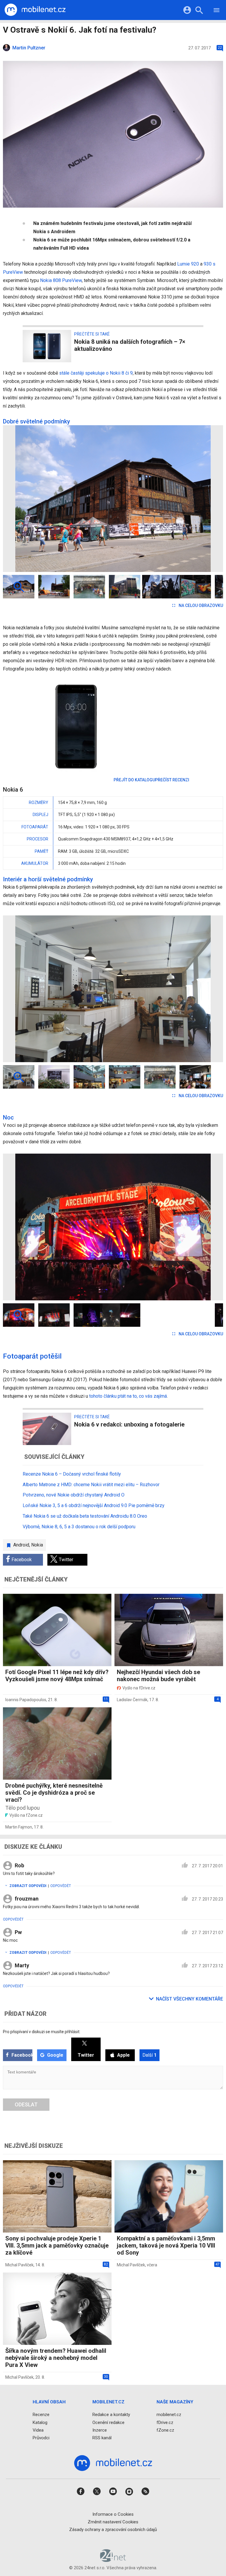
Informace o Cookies (113, 2514)
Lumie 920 (188, 264)
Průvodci (41, 2438)
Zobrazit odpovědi (28, 1886)
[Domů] (35, 10)
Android (21, 1545)
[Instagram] (129, 2494)
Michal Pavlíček (19, 2265)
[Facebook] (81, 2494)
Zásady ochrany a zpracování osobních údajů (113, 2530)
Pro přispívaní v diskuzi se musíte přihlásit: (42, 2032)
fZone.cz (165, 2430)
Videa (38, 2430)
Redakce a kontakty (111, 2415)
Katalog (40, 2422)
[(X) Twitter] (97, 2494)
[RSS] (145, 2494)
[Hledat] (199, 11)
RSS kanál (102, 2438)
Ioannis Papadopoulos (26, 1700)
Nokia (37, 1545)
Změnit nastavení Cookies (113, 2522)
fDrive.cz (165, 2422)
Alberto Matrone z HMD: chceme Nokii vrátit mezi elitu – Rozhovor (91, 1485)
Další (149, 2055)
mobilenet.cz (169, 2415)
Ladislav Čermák (132, 1700)
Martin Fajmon (19, 1827)
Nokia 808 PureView (61, 280)
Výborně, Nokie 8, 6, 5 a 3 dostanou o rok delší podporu (79, 1527)
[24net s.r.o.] (113, 2560)
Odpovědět (61, 1886)
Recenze (41, 2415)
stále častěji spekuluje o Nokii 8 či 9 (96, 373)
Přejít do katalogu (134, 780)
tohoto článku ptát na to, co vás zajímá (128, 1396)
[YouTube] (113, 2494)
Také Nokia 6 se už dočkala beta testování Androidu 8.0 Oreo (85, 1516)
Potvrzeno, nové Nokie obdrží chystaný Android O (74, 1495)
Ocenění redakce (108, 2422)
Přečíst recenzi (172, 780)
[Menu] (217, 11)
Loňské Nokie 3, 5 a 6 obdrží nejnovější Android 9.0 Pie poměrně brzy (94, 1505)
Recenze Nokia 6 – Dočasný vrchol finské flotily (72, 1474)
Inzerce (100, 2430)
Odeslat (26, 2104)
